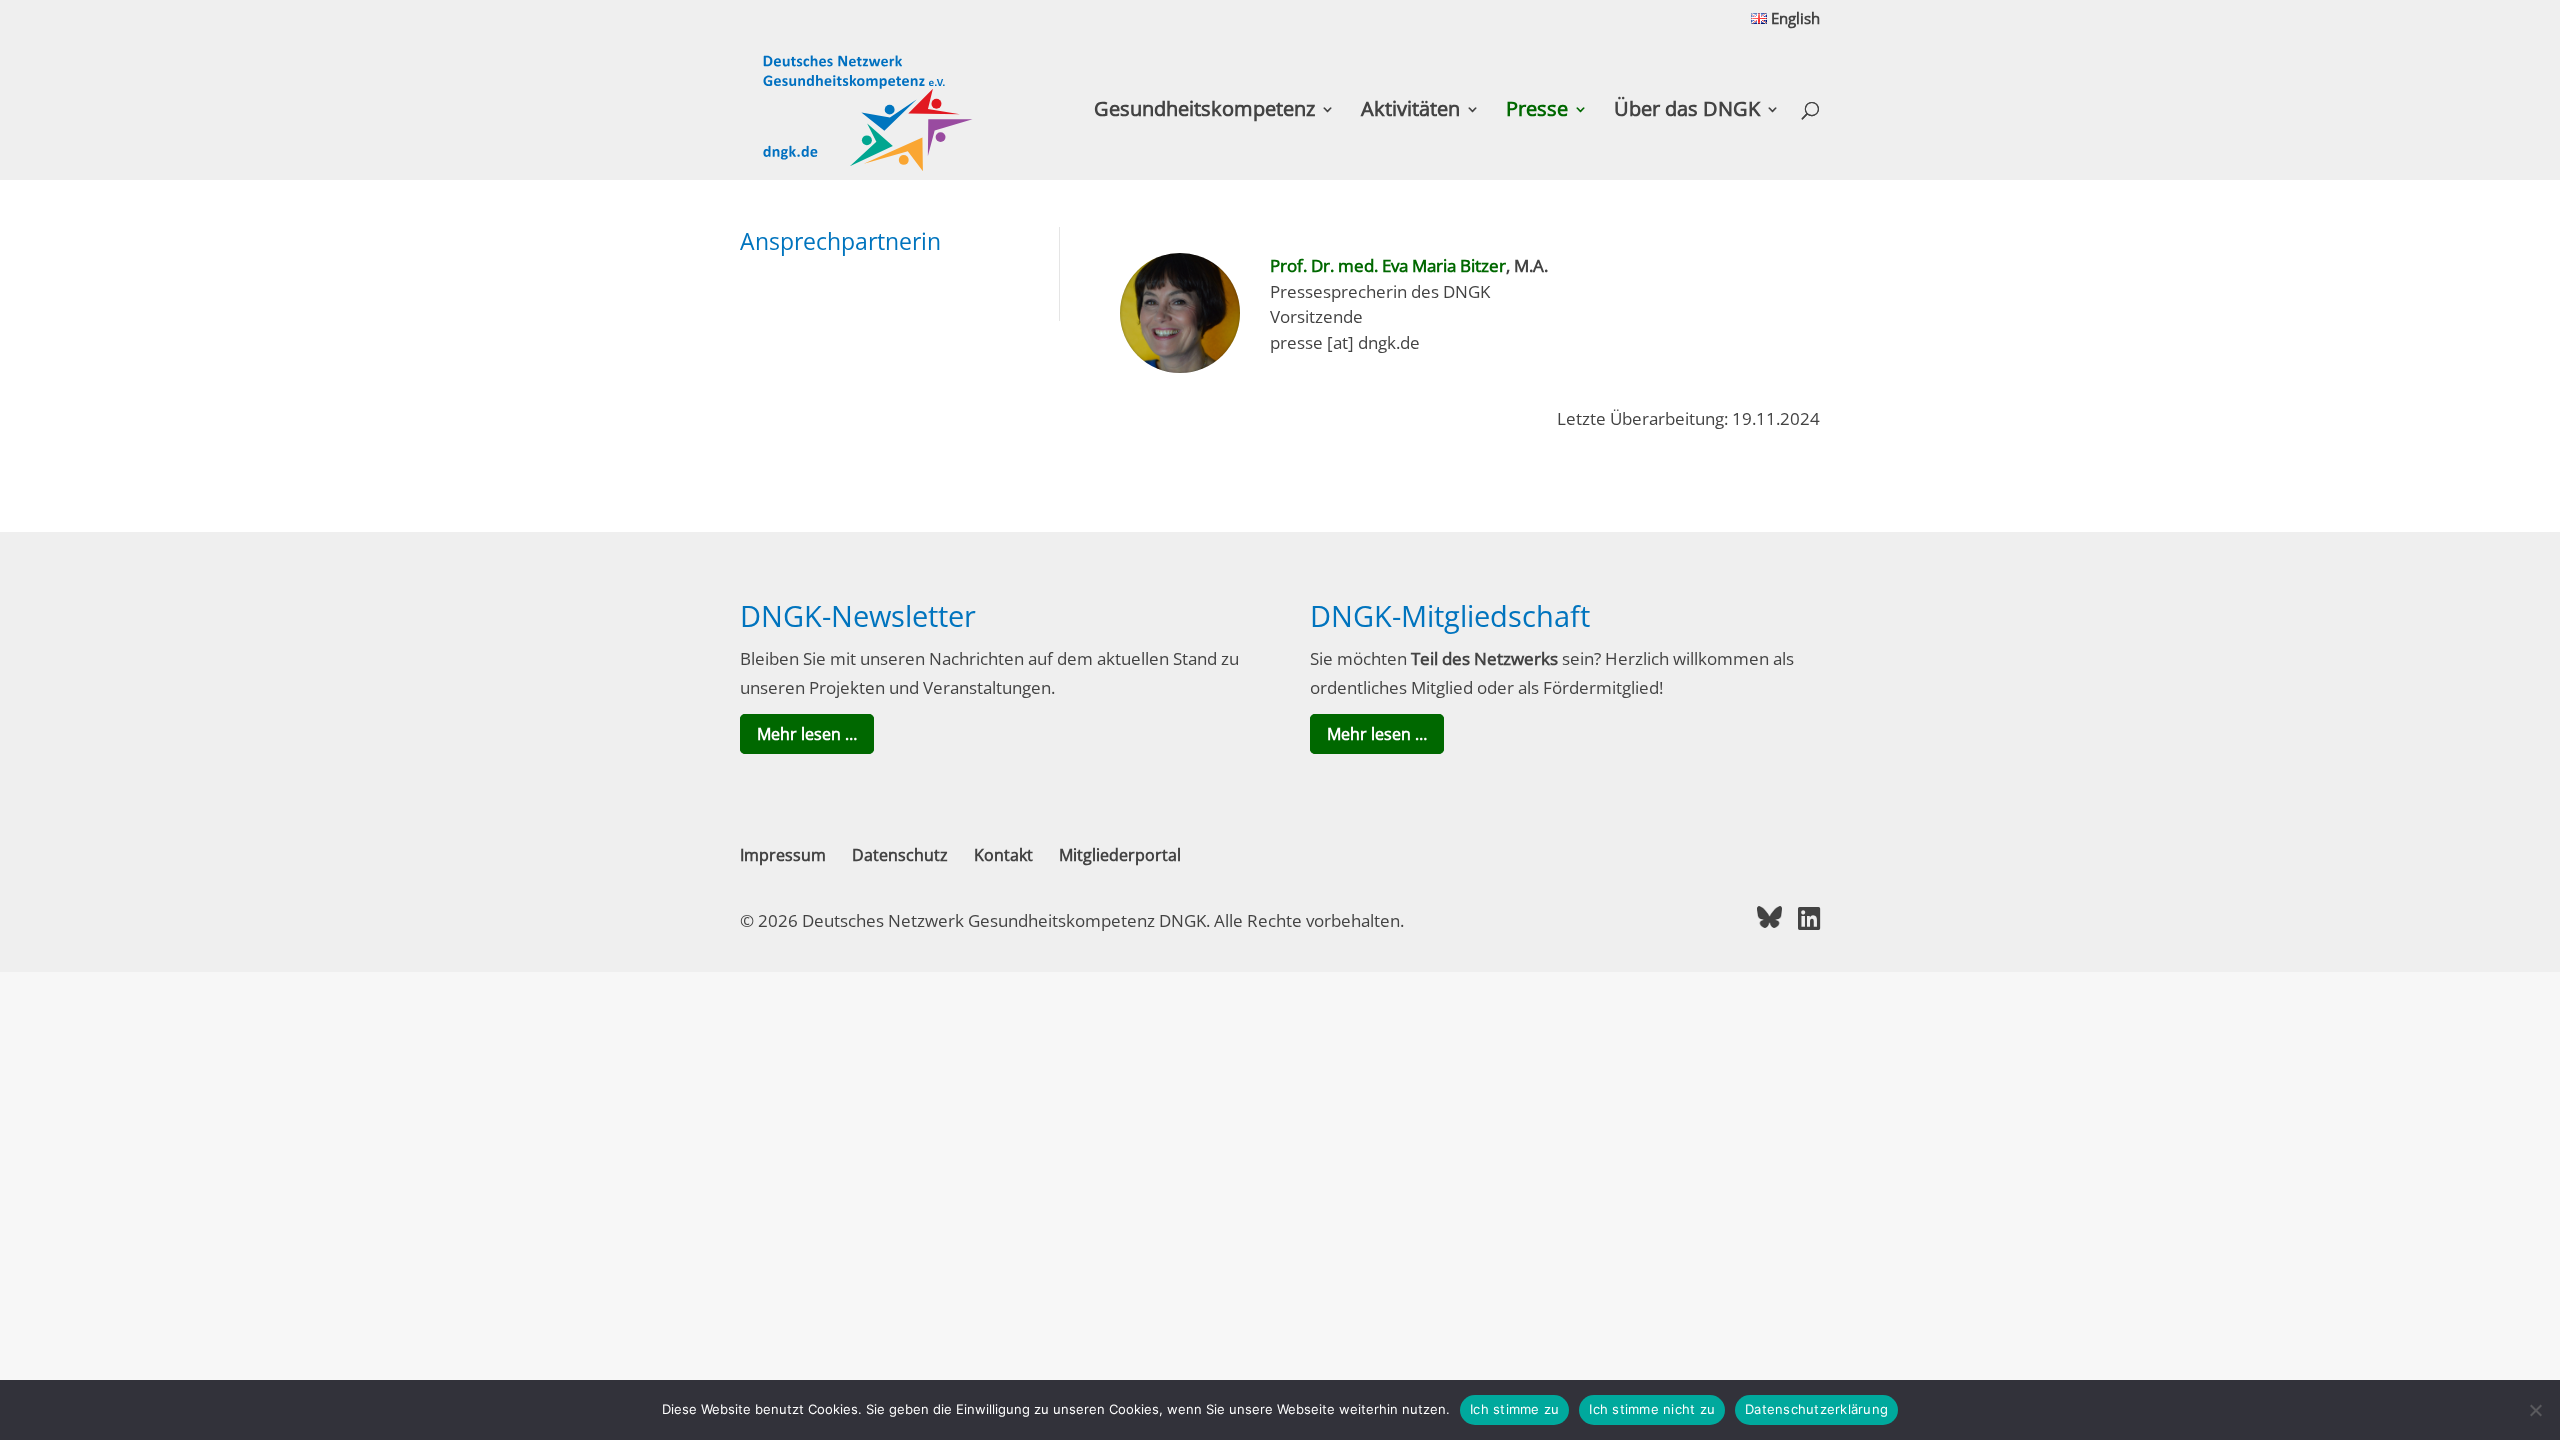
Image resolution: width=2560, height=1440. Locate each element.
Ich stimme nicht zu (1652, 1409)
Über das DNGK (1687, 112)
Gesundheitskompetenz (1204, 112)
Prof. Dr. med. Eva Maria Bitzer (1388, 265)
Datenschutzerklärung (1816, 1409)
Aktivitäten (1410, 112)
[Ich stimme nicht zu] (2535, 1410)
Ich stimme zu (1514, 1409)
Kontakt (1003, 855)
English (1793, 19)
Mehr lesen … (807, 734)
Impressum (783, 855)
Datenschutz (900, 855)
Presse (1537, 112)
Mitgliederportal (1120, 855)
